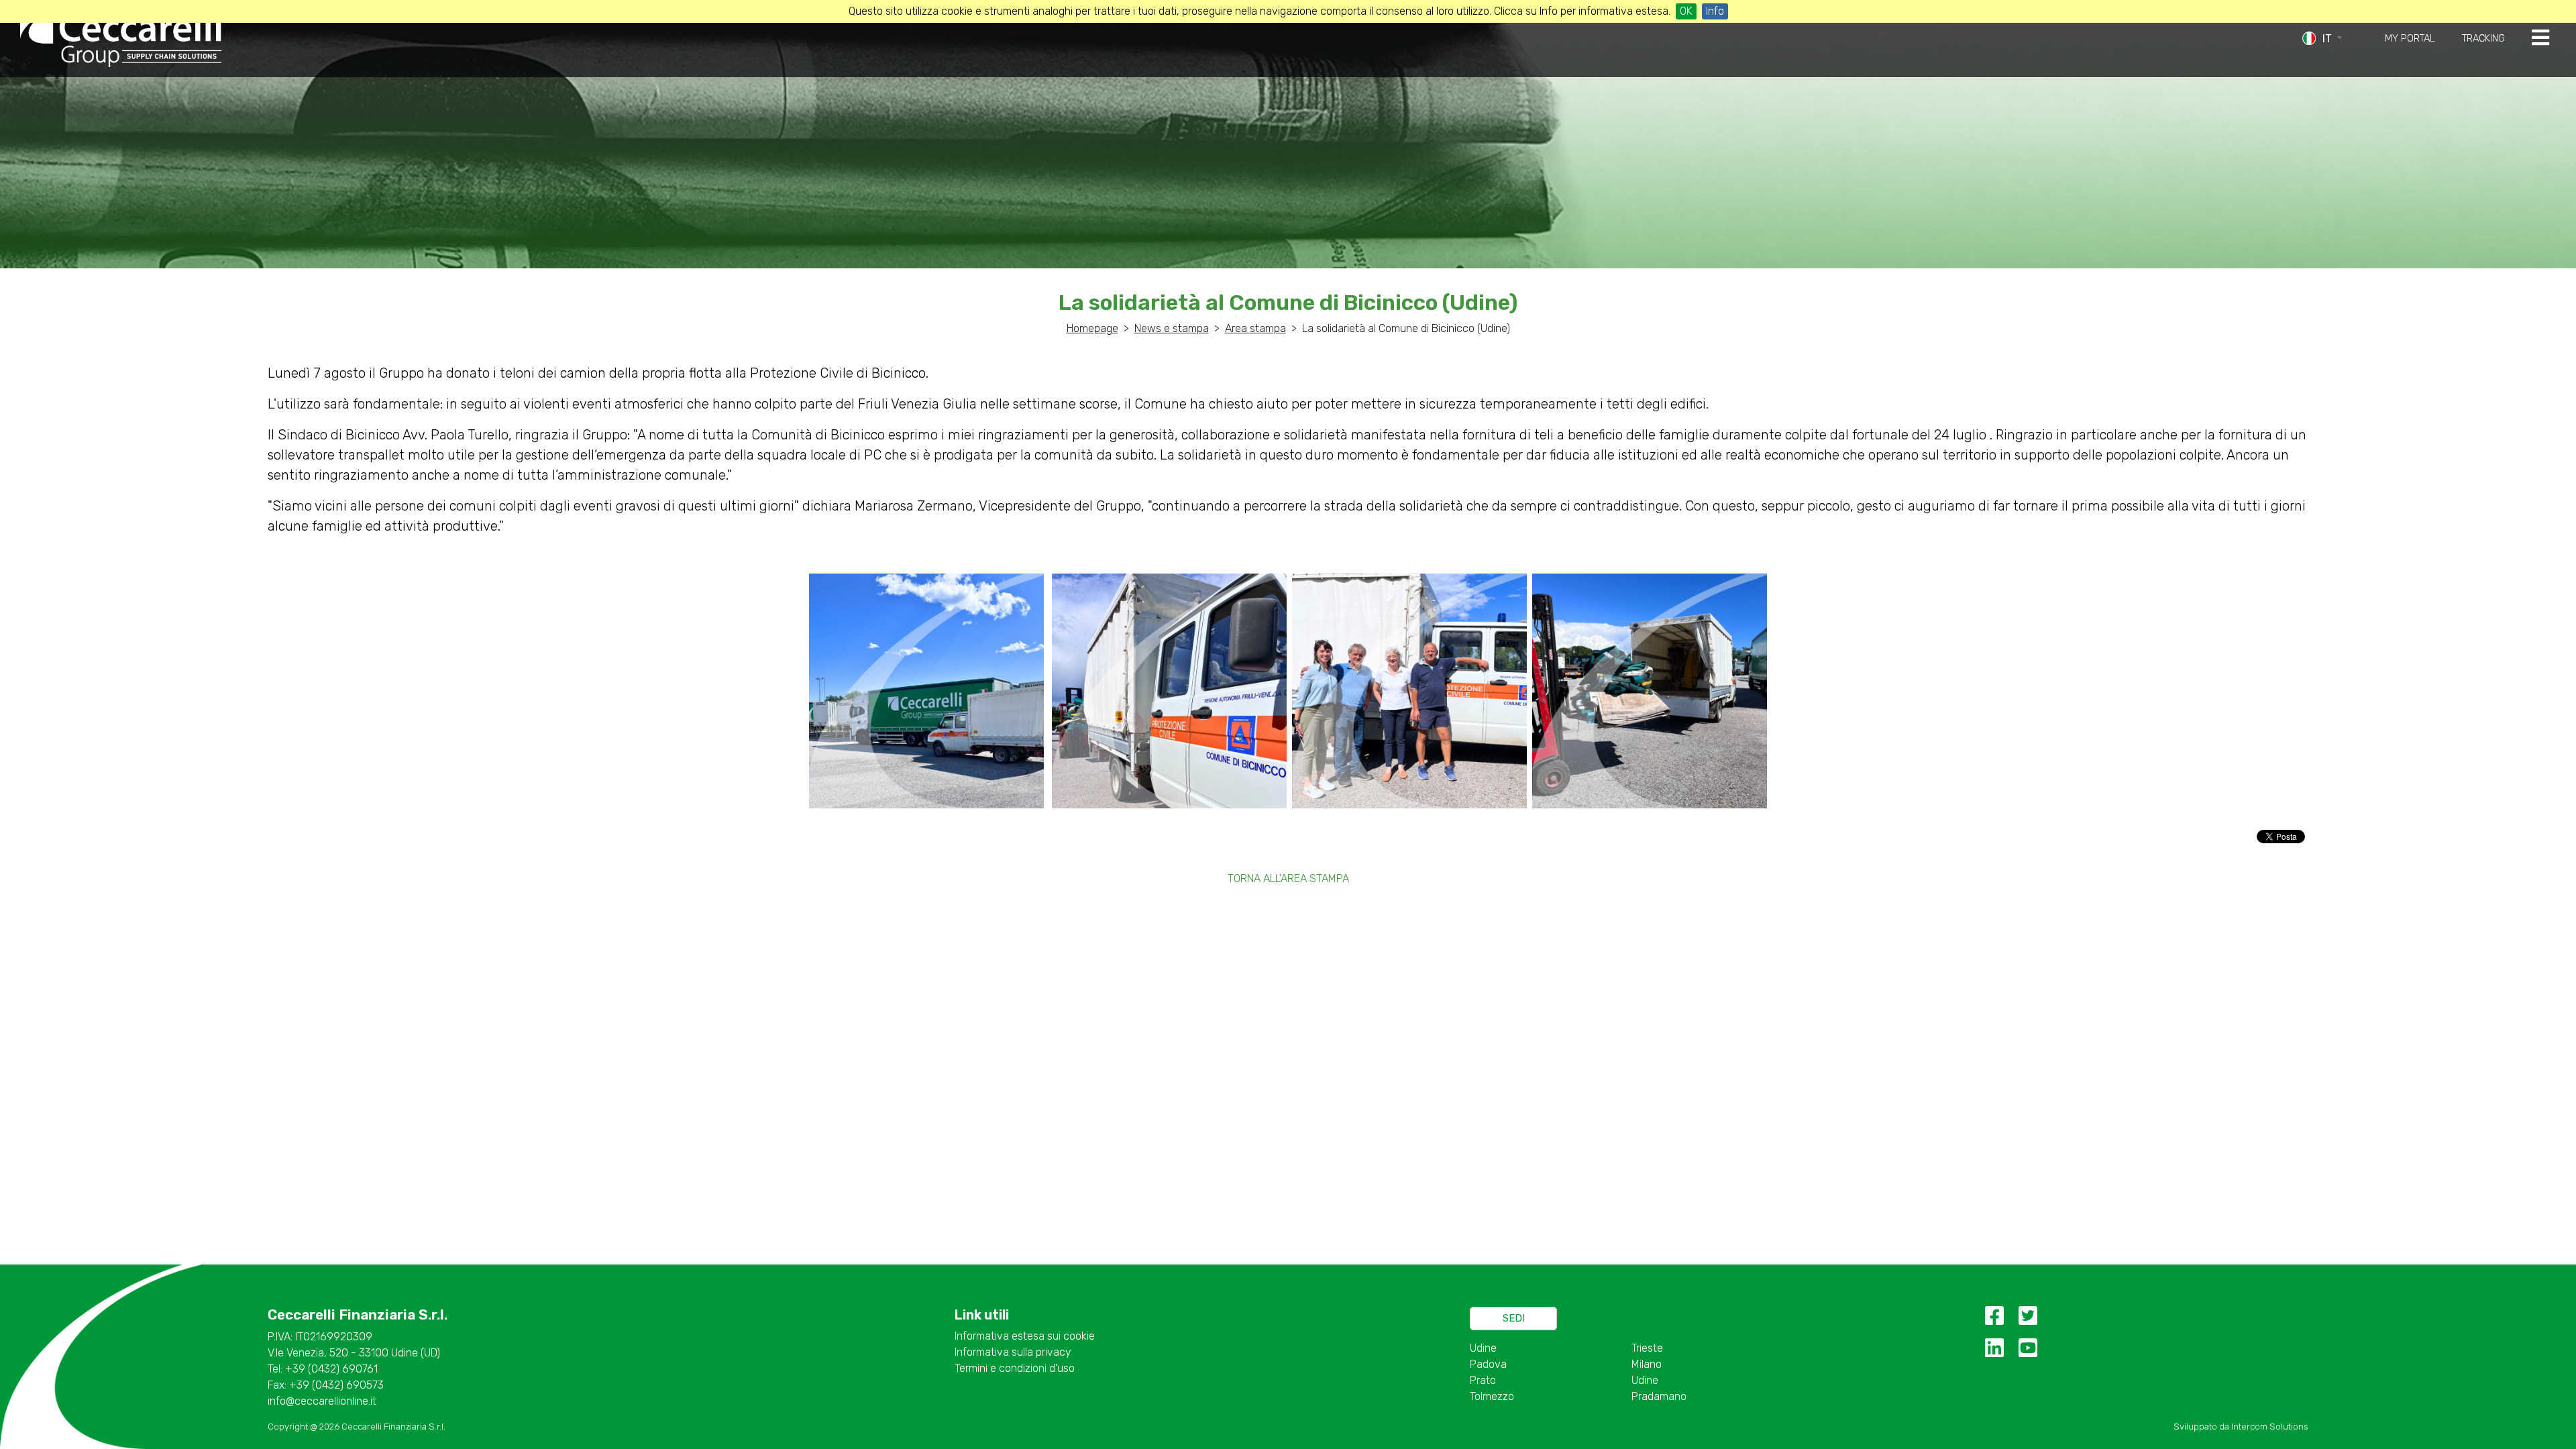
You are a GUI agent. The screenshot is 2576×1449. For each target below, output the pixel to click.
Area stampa (1255, 328)
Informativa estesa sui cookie (1025, 1336)
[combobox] (2334, 39)
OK (1686, 11)
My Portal (2410, 39)
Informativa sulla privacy (1013, 1352)
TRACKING (2483, 39)
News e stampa (1172, 328)
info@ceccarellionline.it (322, 1401)
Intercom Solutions (2270, 1427)
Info (1715, 11)
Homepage (1092, 328)
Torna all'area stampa (1288, 878)
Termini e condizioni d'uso (1015, 1368)
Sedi (1514, 1318)
